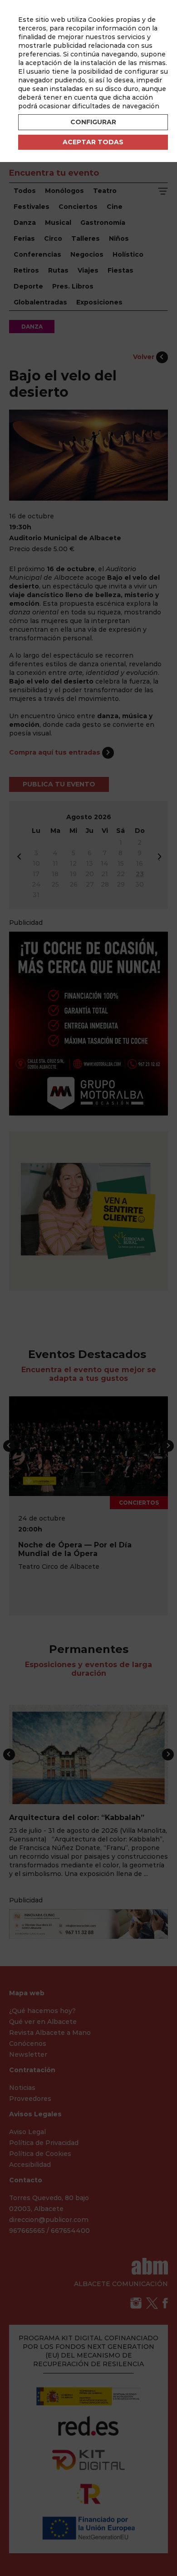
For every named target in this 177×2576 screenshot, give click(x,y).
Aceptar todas (93, 142)
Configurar (93, 122)
